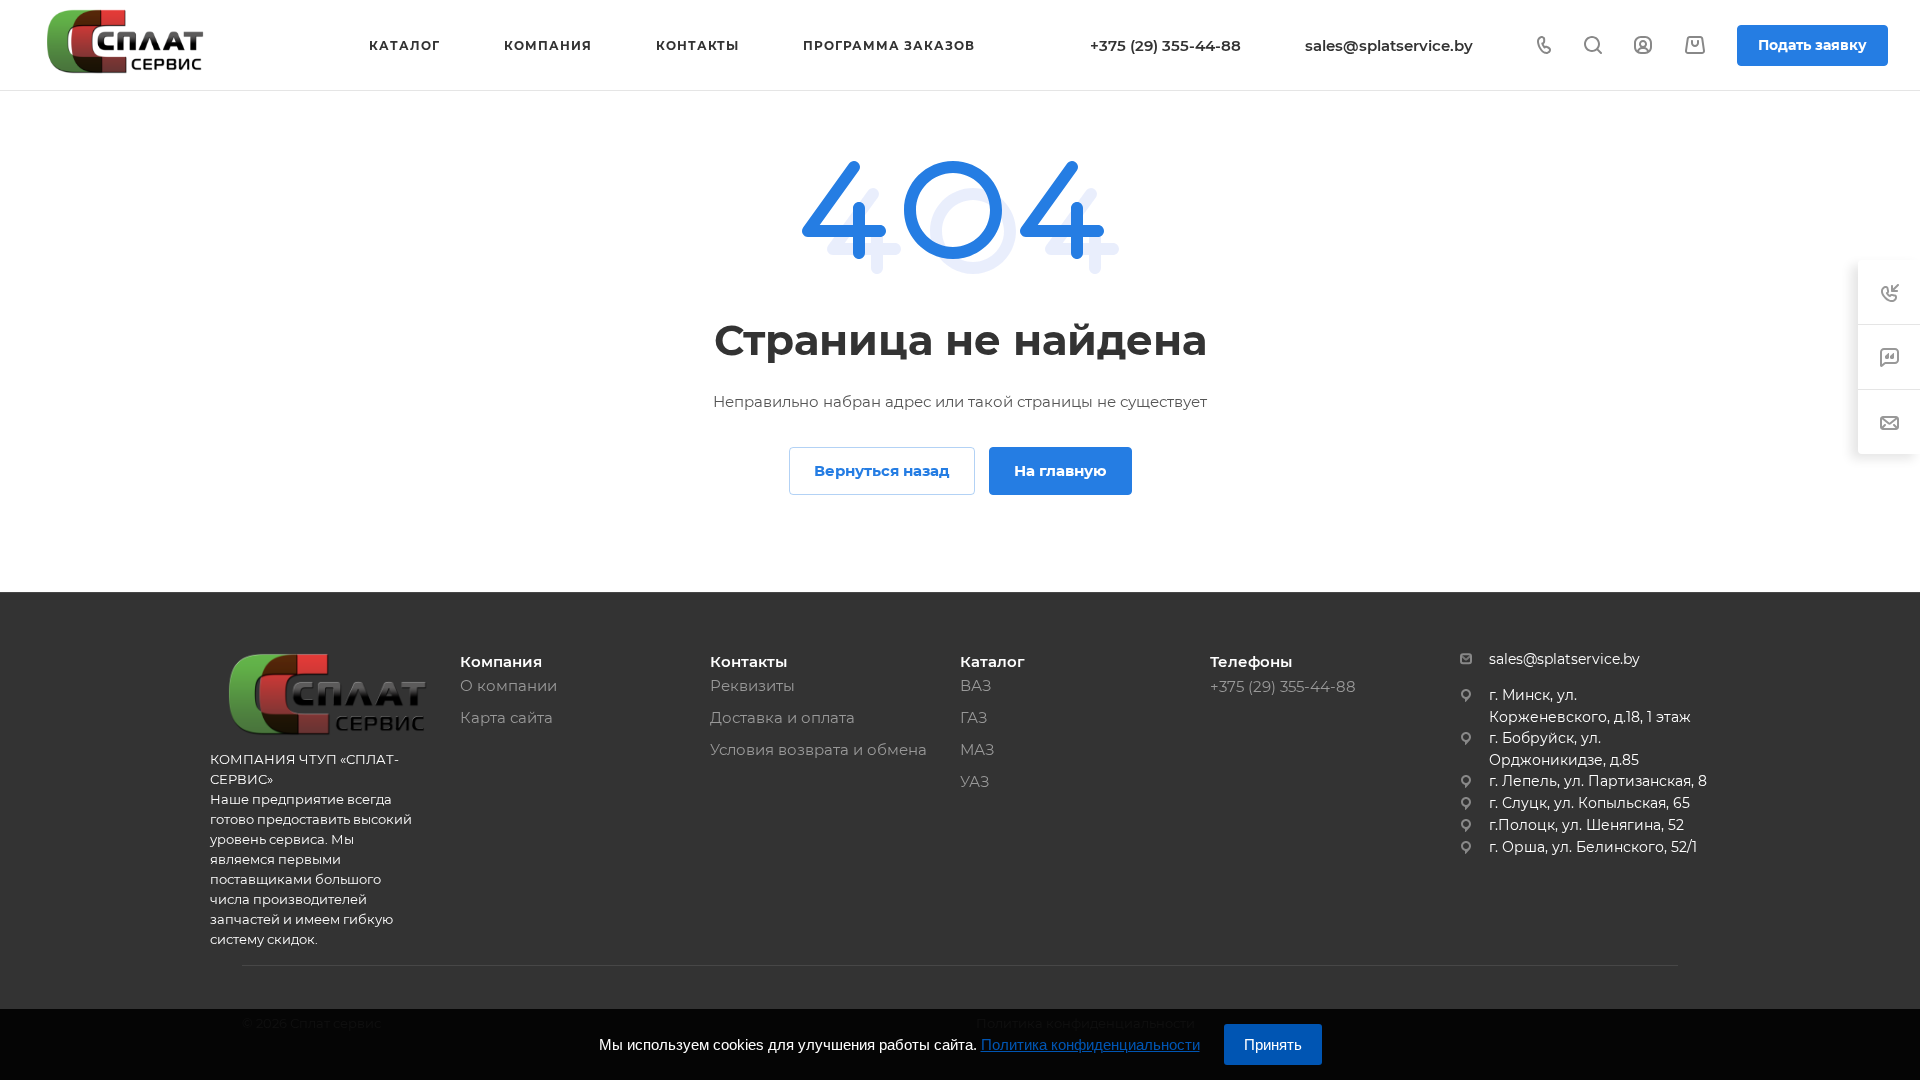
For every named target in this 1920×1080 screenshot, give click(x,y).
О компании (508, 685)
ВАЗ (976, 685)
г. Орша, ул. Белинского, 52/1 (1593, 847)
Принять (1273, 1044)
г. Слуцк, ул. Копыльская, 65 (1589, 803)
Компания (501, 661)
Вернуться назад (882, 470)
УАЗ (975, 781)
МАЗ (977, 749)
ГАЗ (974, 717)
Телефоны (1251, 661)
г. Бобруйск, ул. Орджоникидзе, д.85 (1564, 749)
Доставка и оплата (782, 717)
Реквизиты (752, 685)
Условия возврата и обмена (818, 749)
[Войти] (1643, 45)
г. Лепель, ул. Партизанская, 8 (1598, 781)
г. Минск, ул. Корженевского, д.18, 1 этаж (1590, 706)
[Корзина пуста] (1694, 45)
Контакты (748, 661)
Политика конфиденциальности (1090, 1044)
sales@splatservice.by (1389, 45)
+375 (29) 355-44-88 (1165, 45)
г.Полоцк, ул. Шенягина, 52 (1586, 825)
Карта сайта (506, 717)
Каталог (992, 661)
